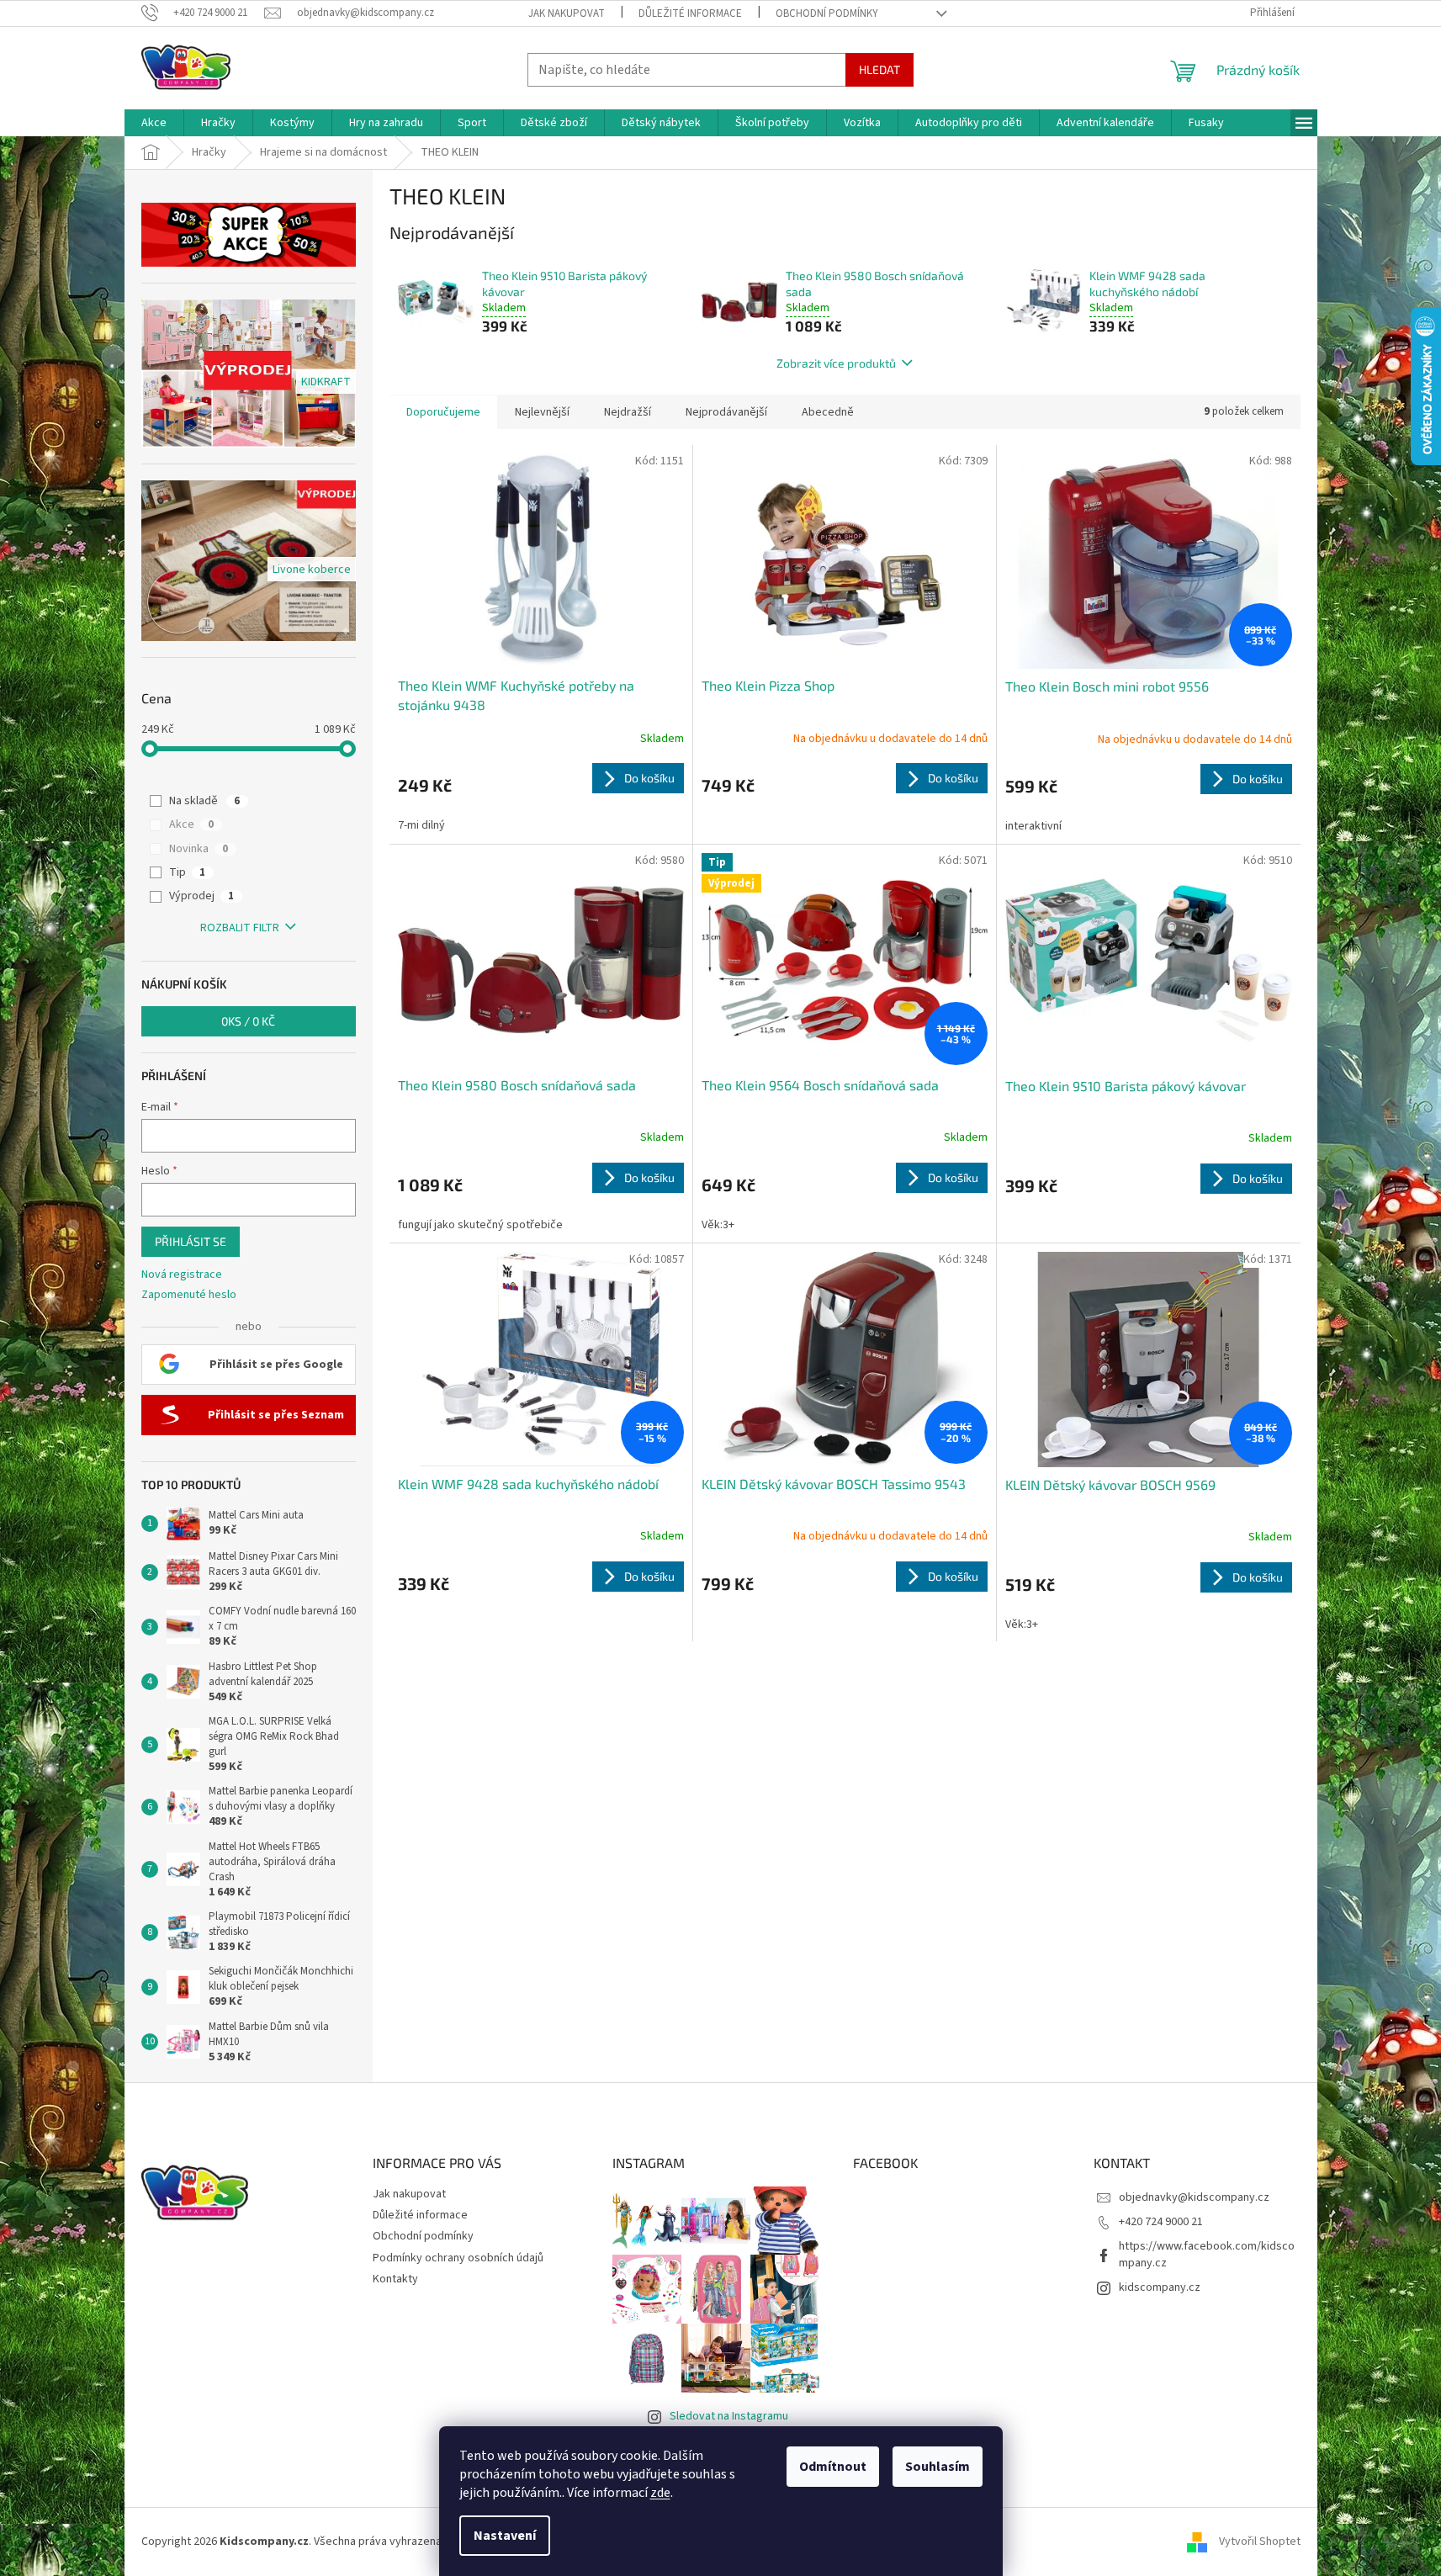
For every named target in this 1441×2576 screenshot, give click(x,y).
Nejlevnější (542, 412)
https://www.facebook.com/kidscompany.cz (1207, 2254)
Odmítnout (833, 2467)
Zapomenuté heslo (189, 1295)
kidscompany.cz (1160, 2287)
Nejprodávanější (726, 412)
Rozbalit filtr (240, 928)
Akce (191, 824)
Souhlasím (938, 2467)
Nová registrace (182, 1275)
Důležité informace (690, 13)
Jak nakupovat (567, 13)
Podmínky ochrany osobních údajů (458, 2258)
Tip (187, 872)
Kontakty (395, 2279)
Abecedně (828, 412)
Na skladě (204, 801)
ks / (248, 1021)
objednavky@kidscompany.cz (1194, 2197)
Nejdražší (628, 412)
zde (660, 2493)
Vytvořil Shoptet (1260, 2542)
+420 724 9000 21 (1161, 2222)
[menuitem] (154, 123)
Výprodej (201, 896)
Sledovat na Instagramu (729, 2416)
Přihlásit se (191, 1241)
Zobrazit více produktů (836, 363)
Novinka (199, 849)
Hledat (879, 69)
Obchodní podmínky (827, 13)
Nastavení (505, 2536)
